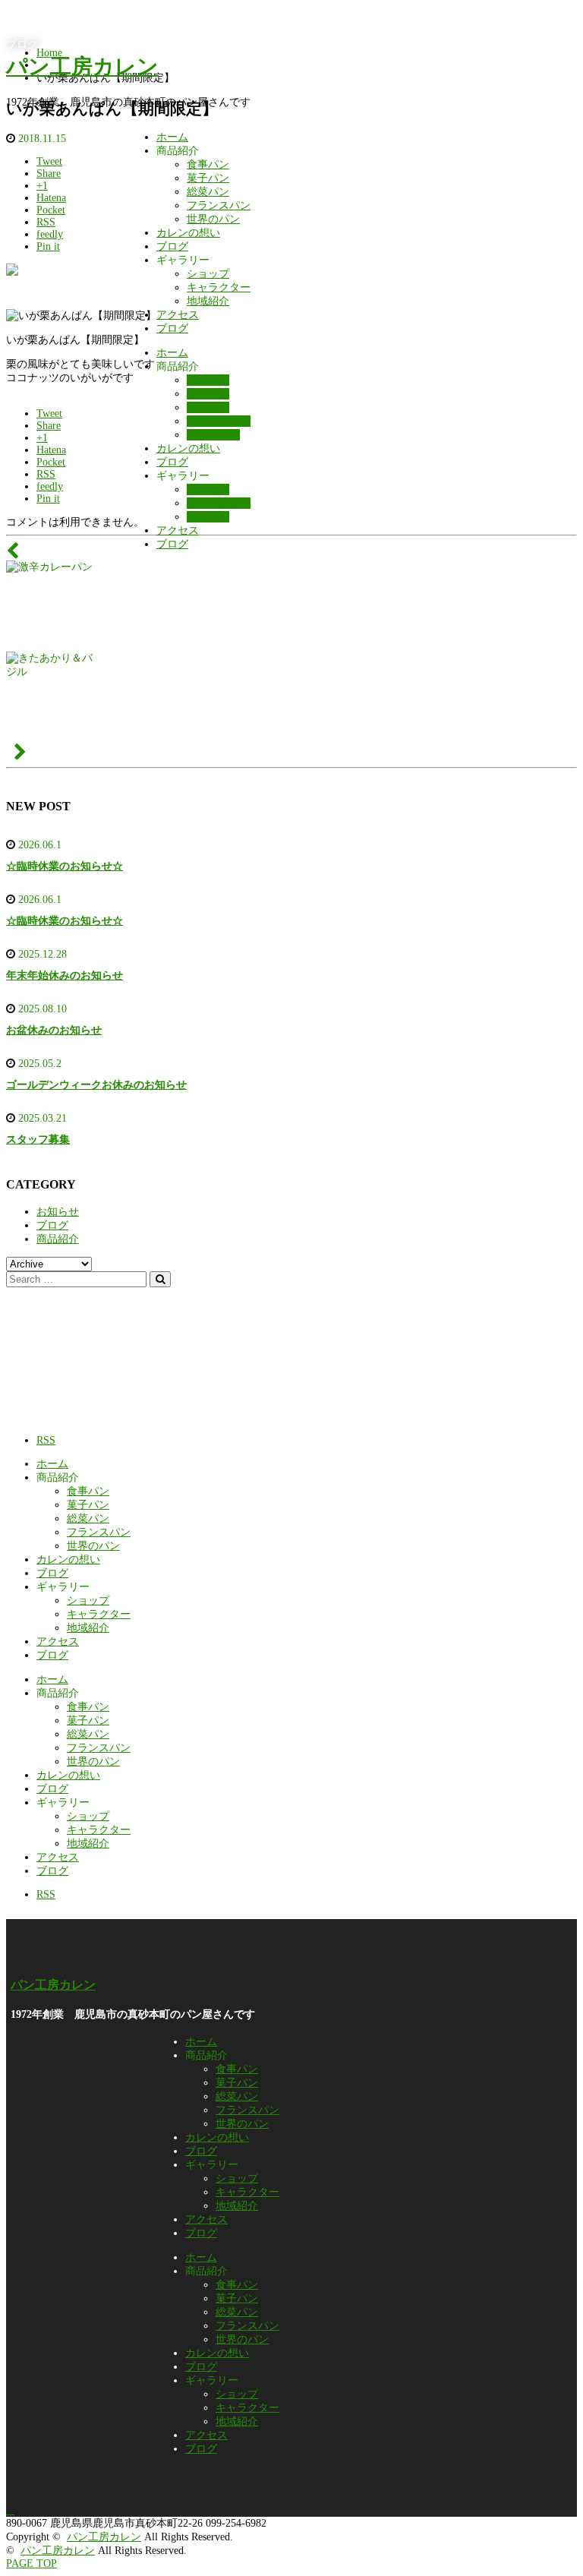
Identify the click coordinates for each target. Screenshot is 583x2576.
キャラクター (219, 287)
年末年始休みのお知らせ (65, 975)
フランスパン (219, 205)
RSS (46, 1440)
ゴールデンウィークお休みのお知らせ (96, 1085)
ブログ (172, 246)
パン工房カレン (82, 66)
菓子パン (208, 178)
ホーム (172, 137)
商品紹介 (58, 1239)
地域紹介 (208, 301)
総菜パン (208, 192)
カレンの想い (188, 233)
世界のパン (213, 219)
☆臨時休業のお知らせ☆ (65, 866)
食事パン (208, 164)
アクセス (178, 315)
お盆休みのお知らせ (54, 1030)
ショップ (208, 274)
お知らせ (58, 1212)
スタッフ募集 (38, 1140)
